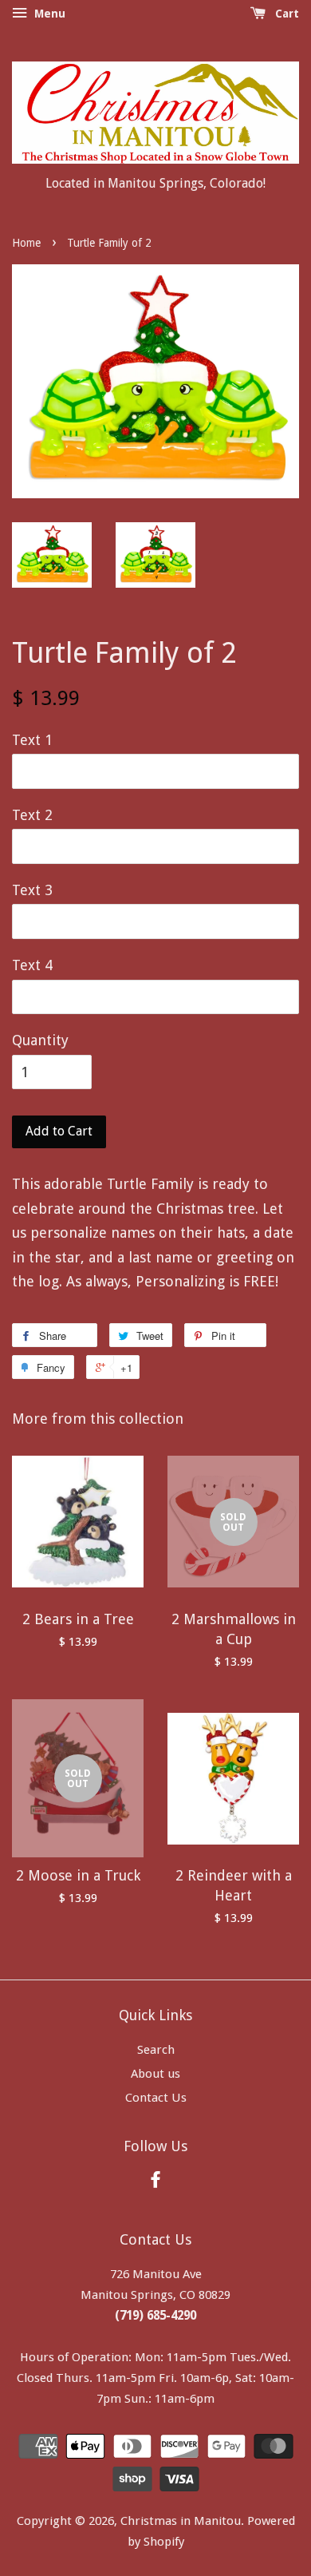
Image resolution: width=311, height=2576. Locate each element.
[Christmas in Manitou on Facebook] (155, 2182)
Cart (285, 14)
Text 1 (32, 740)
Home (26, 243)
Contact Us (156, 2098)
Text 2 (32, 815)
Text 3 (32, 890)
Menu (48, 14)
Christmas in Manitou (181, 2521)
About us (155, 2074)
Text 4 (32, 965)
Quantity (40, 1040)
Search (156, 2050)
